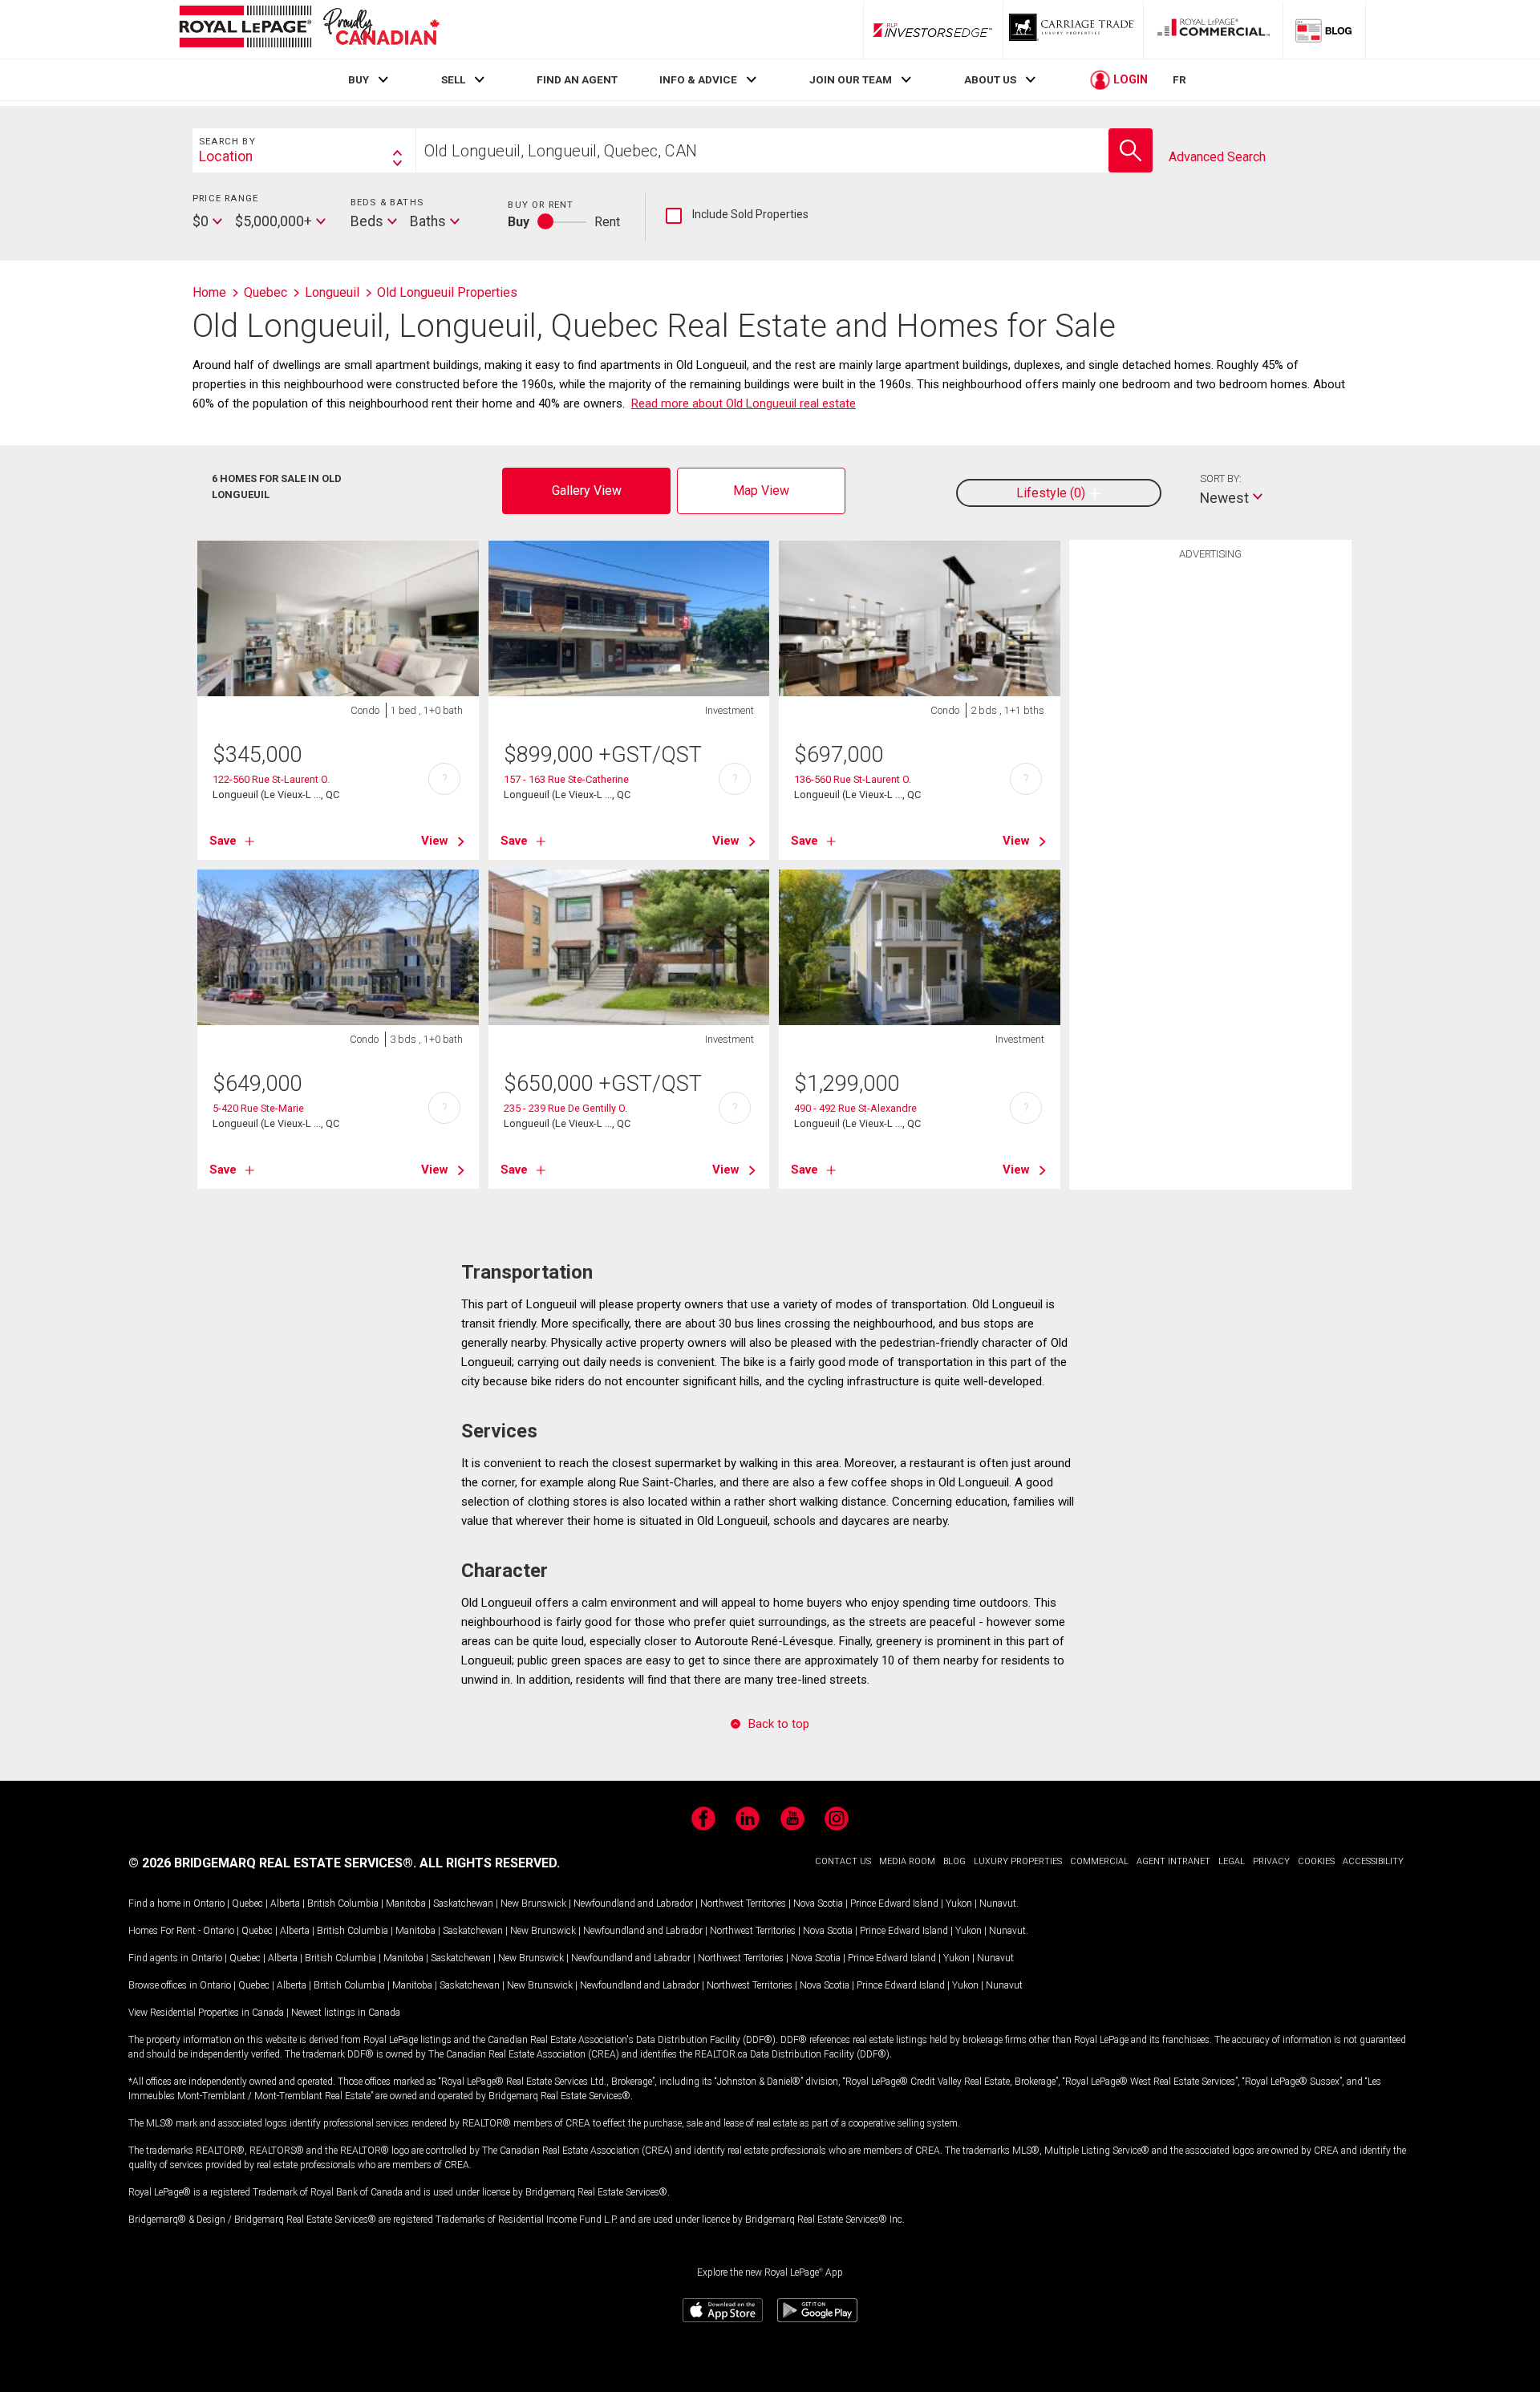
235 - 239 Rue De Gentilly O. (565, 1108)
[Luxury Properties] (1073, 30)
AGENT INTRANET (1173, 1861)
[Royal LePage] (309, 29)
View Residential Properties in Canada (206, 2013)
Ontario (209, 1903)
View (435, 841)
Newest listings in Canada (346, 2013)
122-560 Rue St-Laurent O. (271, 779)
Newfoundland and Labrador (633, 1903)
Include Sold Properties (737, 215)
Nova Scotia (818, 1903)
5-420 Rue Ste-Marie (258, 1108)
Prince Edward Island (894, 1903)
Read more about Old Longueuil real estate (744, 403)
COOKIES (1316, 1861)
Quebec (247, 1903)
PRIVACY (1271, 1861)
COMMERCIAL (1099, 1861)
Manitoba (406, 1903)
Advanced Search (1217, 157)
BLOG (954, 1861)
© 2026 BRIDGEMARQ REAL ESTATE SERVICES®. (272, 1863)
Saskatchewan (463, 1903)
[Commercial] (1214, 30)
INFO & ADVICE (698, 79)
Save (223, 841)
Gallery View (587, 491)
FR (1179, 79)
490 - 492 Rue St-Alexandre (855, 1108)
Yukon (959, 1903)
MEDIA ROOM (907, 1861)
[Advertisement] (1210, 817)
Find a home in (160, 1903)
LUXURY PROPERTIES (1018, 1861)
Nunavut (998, 1903)
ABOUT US (990, 79)
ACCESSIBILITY (1373, 1861)
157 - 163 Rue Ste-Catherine (566, 779)
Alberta (285, 1903)
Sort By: (1221, 478)
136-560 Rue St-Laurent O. (853, 779)
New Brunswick (533, 1903)
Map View (761, 491)
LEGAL (1232, 1861)
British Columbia (343, 1903)
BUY (359, 79)
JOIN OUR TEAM (851, 79)
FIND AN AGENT (577, 79)
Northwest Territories (743, 1903)
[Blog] (1324, 30)
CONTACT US (843, 1861)
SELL (453, 79)
